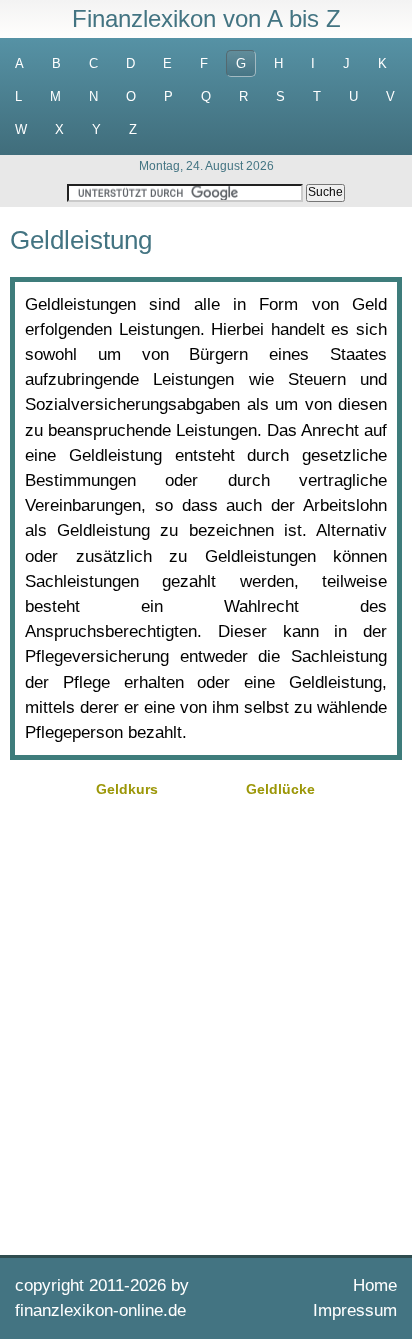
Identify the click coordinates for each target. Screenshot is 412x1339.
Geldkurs (127, 789)
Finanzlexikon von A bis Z (206, 18)
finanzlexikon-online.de (100, 1310)
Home (375, 1285)
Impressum (355, 1310)
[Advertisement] (206, 1024)
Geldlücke (280, 789)
